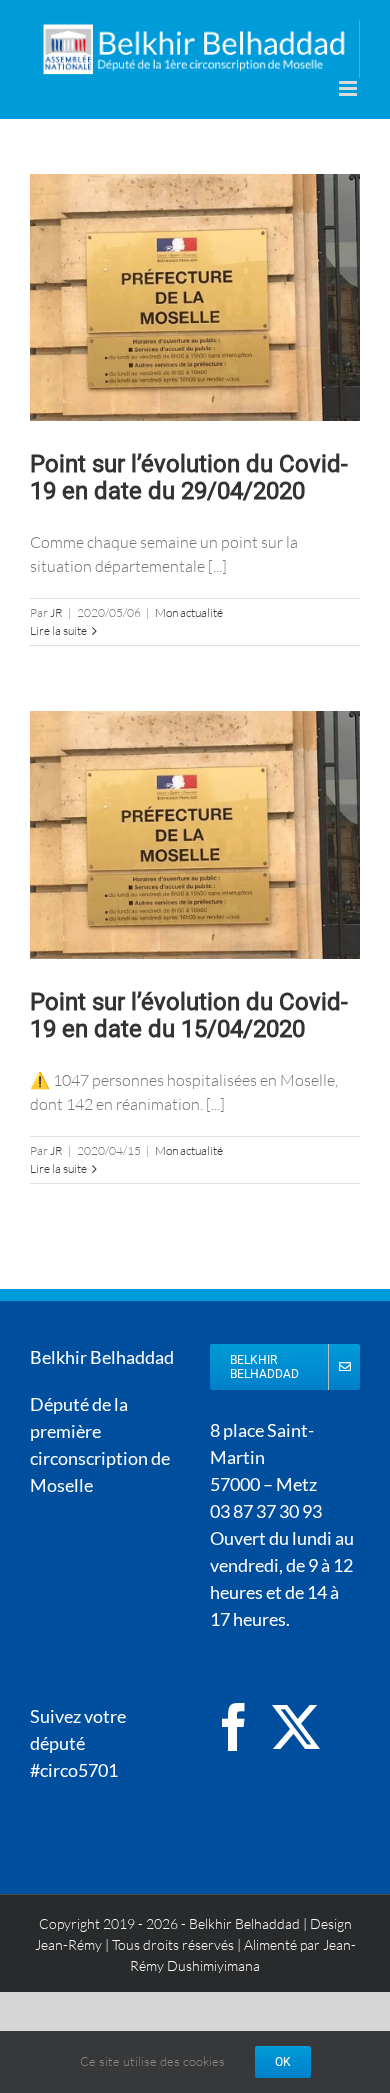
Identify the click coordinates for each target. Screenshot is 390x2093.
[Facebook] (234, 1727)
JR (56, 612)
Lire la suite (58, 630)
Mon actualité (189, 612)
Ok (283, 2062)
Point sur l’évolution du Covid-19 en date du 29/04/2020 (189, 477)
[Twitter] (296, 1727)
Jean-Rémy (68, 1944)
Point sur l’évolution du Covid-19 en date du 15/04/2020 (189, 1015)
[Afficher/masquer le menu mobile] (349, 88)
